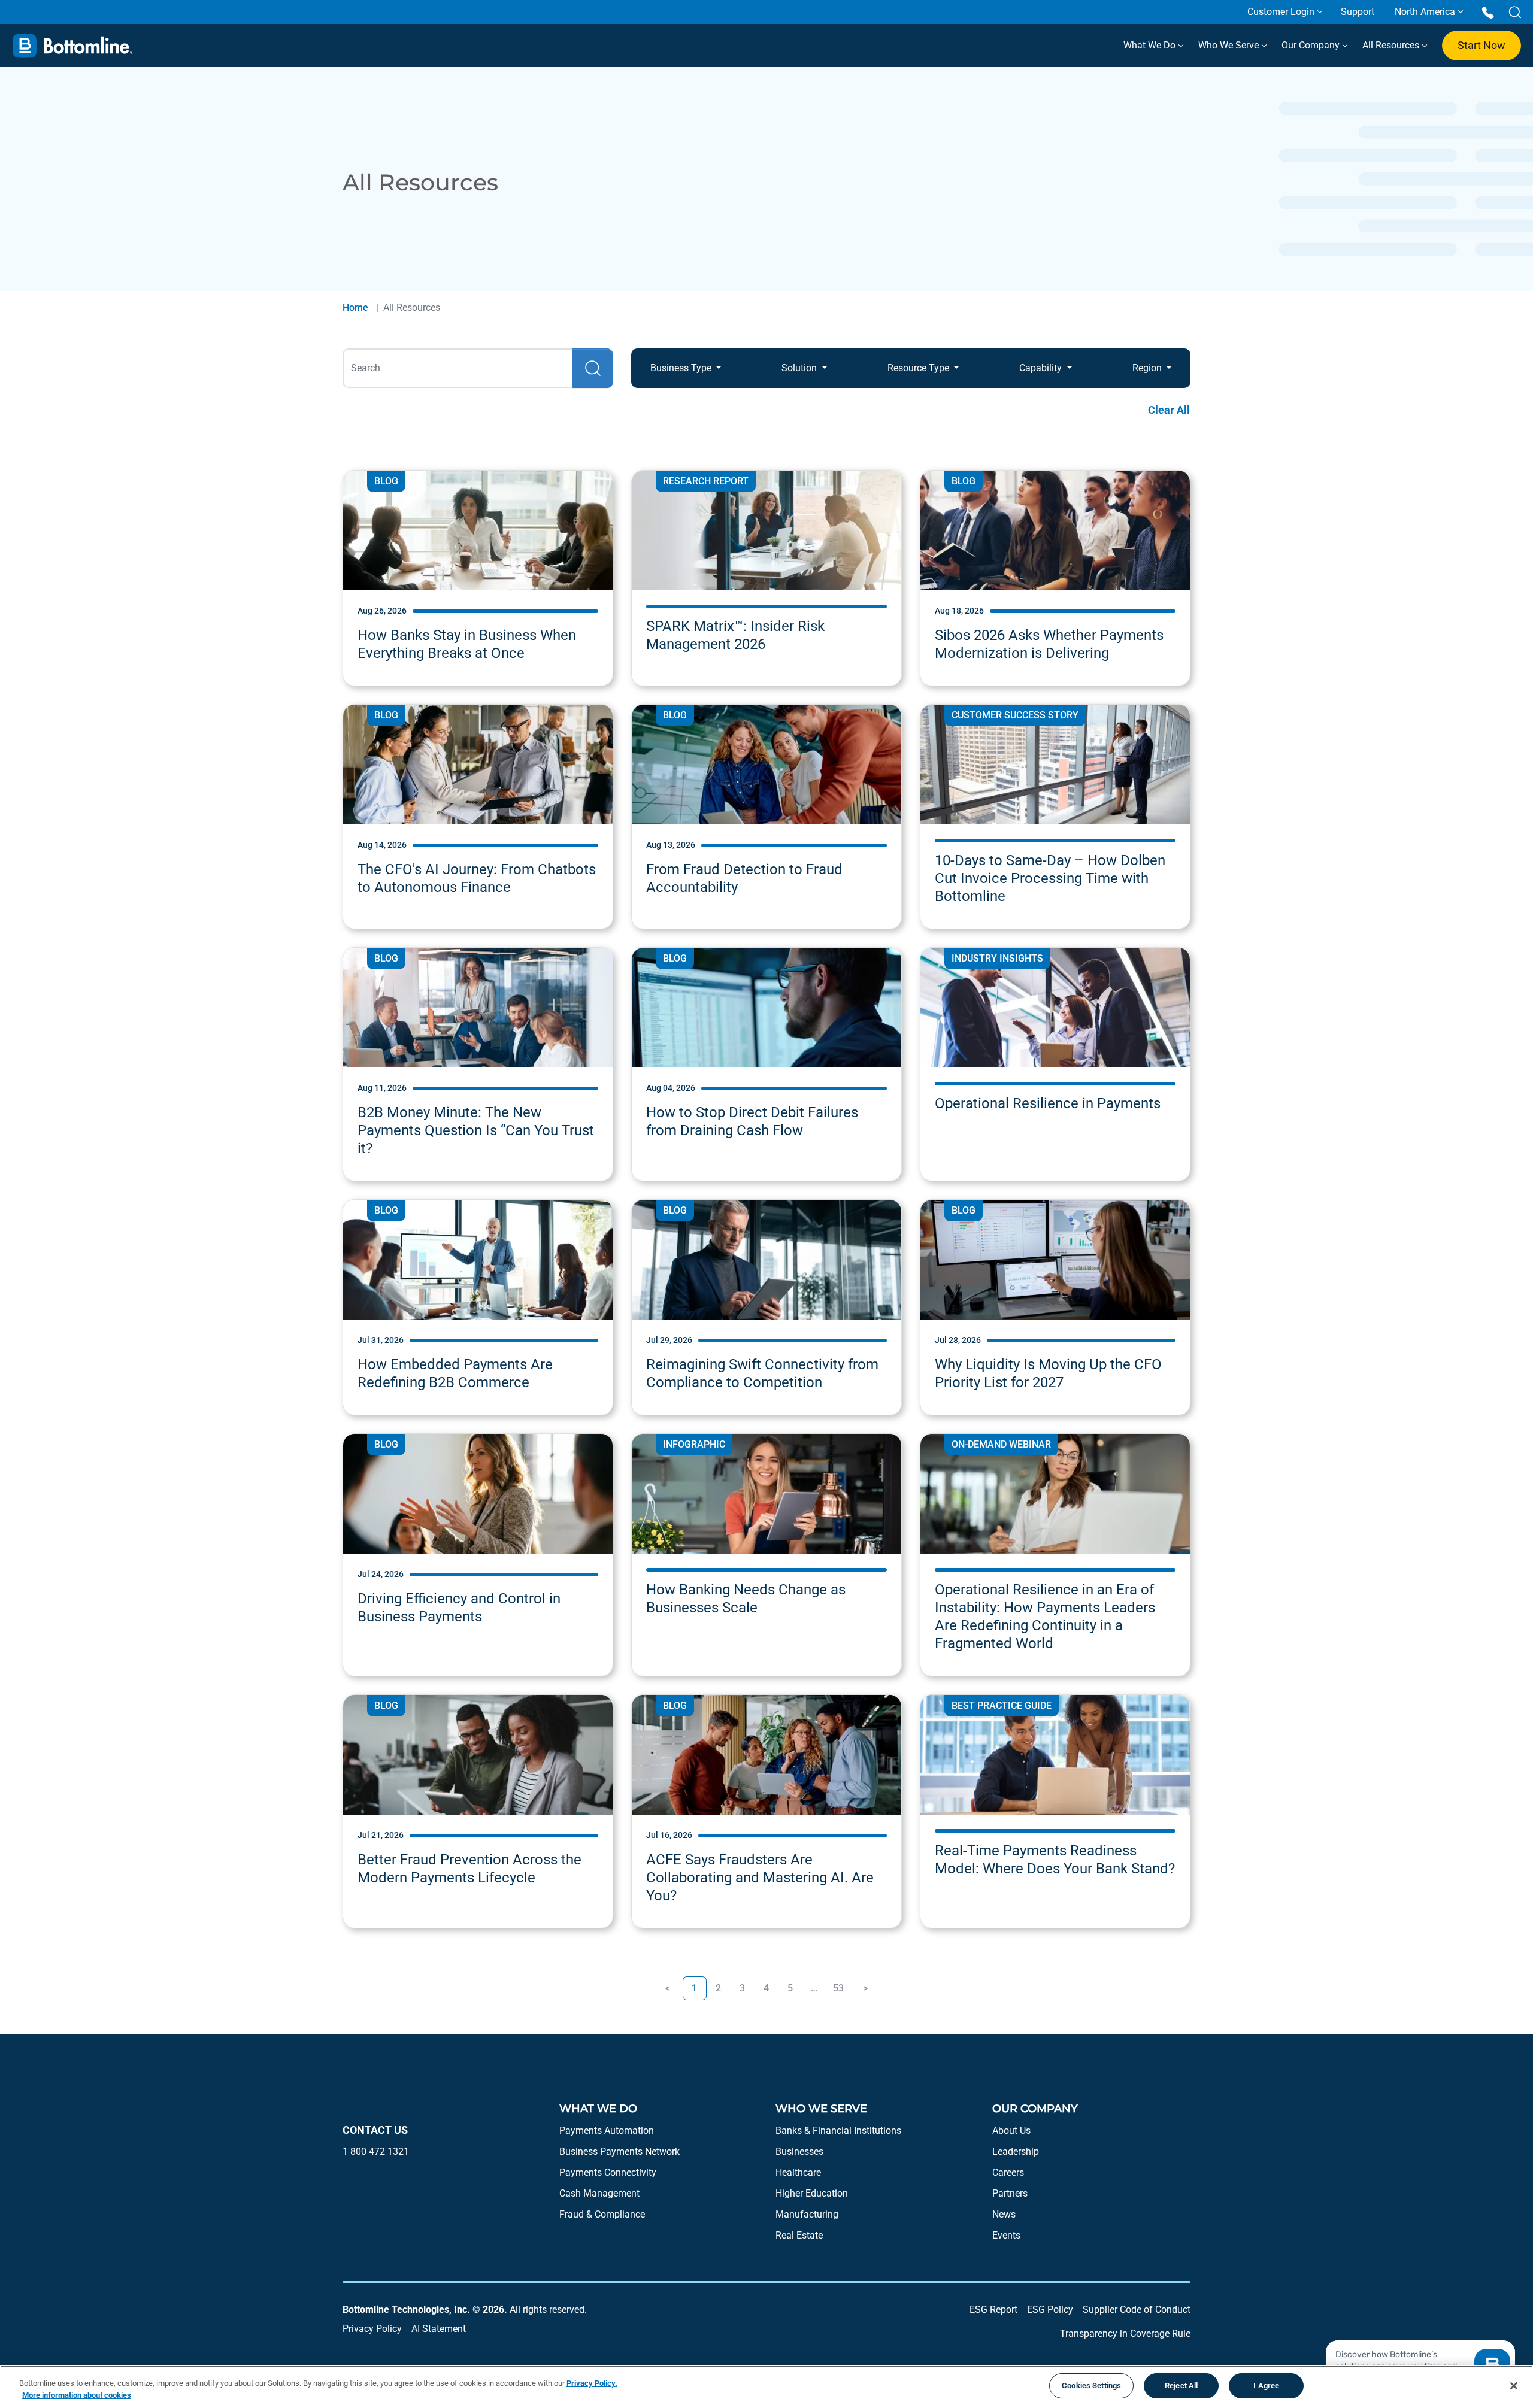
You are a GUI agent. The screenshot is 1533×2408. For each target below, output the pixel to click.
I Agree (1266, 2386)
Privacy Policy (372, 2329)
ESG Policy (1050, 2310)
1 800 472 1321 (376, 2151)
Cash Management (599, 2193)
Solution (800, 368)
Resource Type (920, 368)
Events (1006, 2235)
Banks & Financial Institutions (838, 2130)
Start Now (1482, 45)
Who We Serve (1230, 45)
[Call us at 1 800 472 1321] (1488, 12)
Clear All (1169, 410)
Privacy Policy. (592, 2383)
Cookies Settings (1091, 2386)
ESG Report (993, 2310)
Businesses (799, 2151)
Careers (1008, 2172)
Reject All (1181, 2386)
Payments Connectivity (608, 2172)
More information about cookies (77, 2395)
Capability (1042, 368)
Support (1358, 12)
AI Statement (439, 2329)
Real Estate (799, 2235)
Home (355, 307)
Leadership (1016, 2151)
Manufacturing (807, 2214)
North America (1425, 12)
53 (838, 1988)
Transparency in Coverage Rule (1125, 2333)
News (1004, 2214)
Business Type (682, 368)
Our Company (1312, 45)
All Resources (1392, 45)
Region (1148, 368)
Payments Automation (607, 2130)
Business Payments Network (619, 2151)
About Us (1011, 2130)
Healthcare (798, 2172)
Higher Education (812, 2193)
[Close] (1514, 2386)
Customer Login (1281, 12)
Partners (1010, 2193)
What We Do (1151, 45)
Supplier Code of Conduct (1137, 2310)
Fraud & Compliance (602, 2214)
